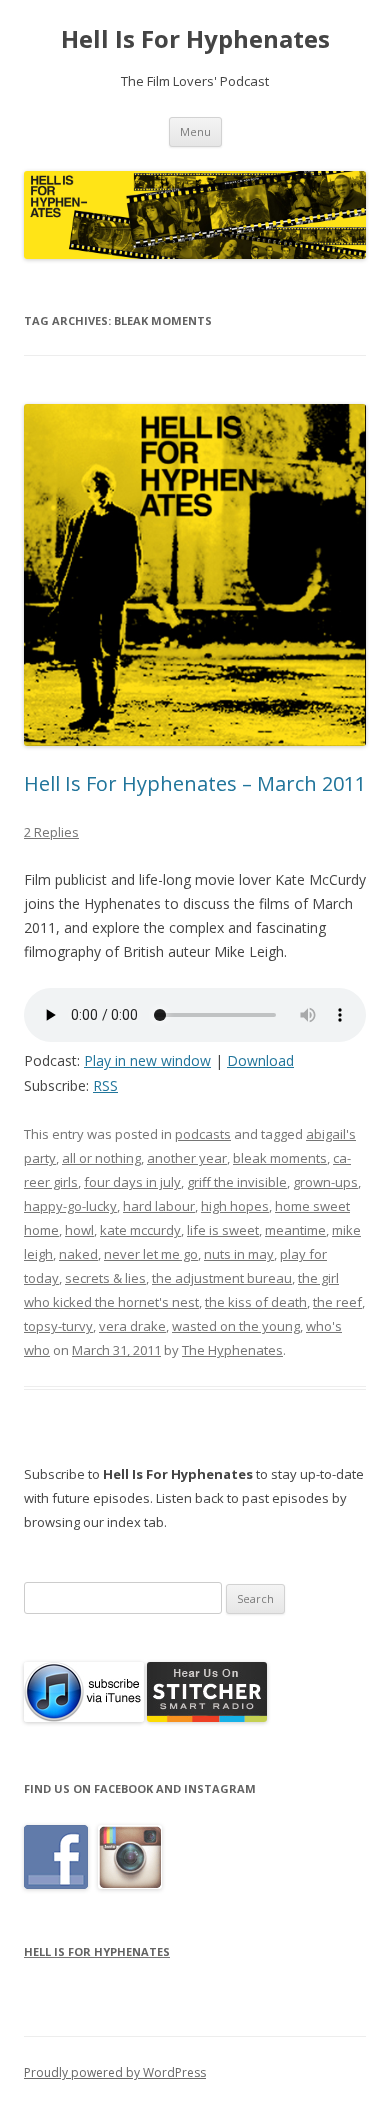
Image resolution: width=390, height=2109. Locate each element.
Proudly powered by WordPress (115, 2072)
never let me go (151, 1254)
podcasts (203, 1134)
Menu (195, 131)
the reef (337, 1302)
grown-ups (325, 1182)
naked (78, 1254)
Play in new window (147, 1060)
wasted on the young (236, 1326)
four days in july (132, 1182)
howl (79, 1230)
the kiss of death (256, 1302)
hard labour (159, 1206)
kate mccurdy (140, 1230)
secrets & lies (105, 1278)
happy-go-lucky (70, 1206)
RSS (105, 1085)
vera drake (132, 1326)
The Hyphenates (232, 1350)
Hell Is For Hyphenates (195, 39)
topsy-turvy (58, 1326)
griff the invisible (237, 1182)
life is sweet (223, 1230)
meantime (295, 1230)
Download (260, 1060)
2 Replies (51, 832)
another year (187, 1158)
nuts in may (239, 1254)
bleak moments (280, 1158)
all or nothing (101, 1158)
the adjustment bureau (222, 1278)
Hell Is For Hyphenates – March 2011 (195, 783)
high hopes (235, 1206)
